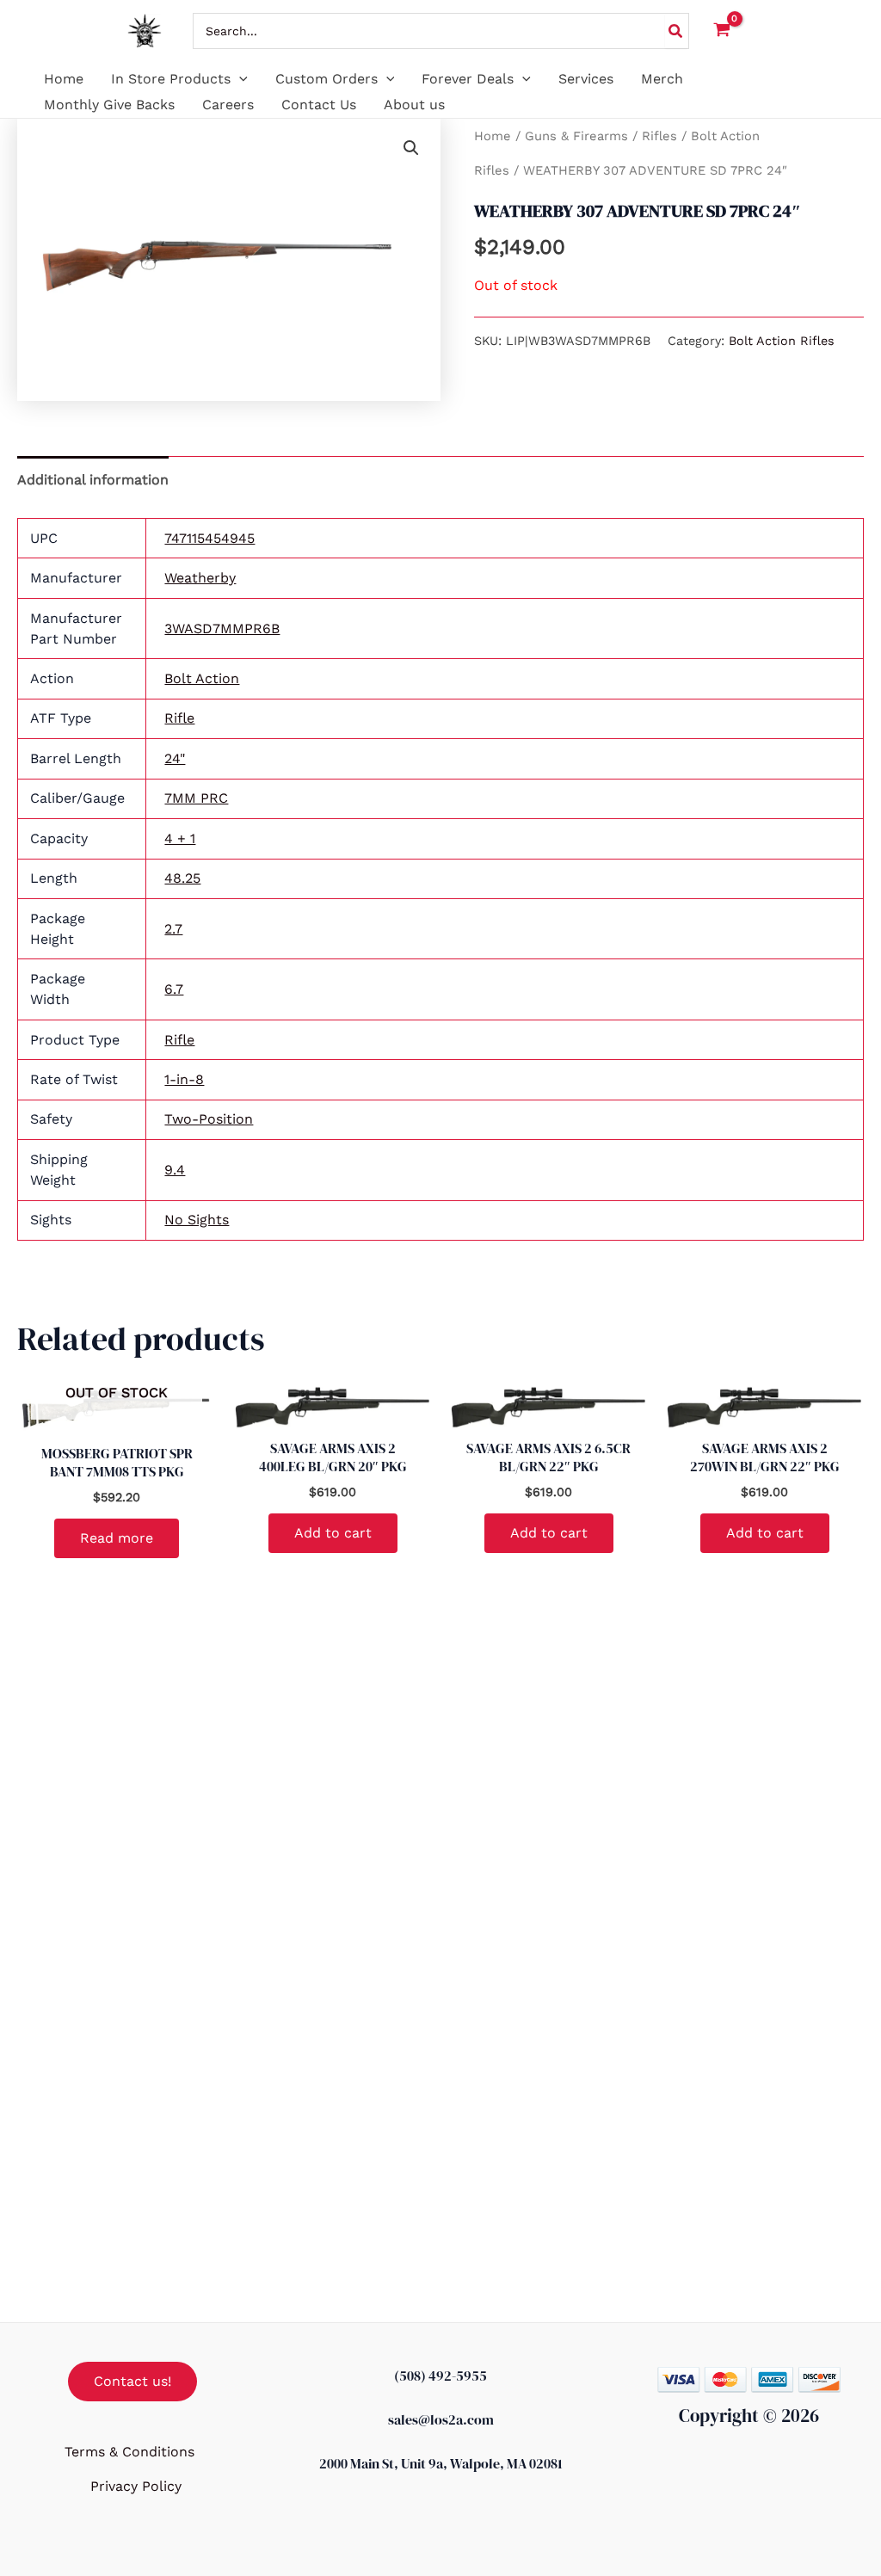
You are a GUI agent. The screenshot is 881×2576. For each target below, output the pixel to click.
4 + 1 (180, 838)
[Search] (676, 31)
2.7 (173, 929)
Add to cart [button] (333, 1533)
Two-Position (209, 1119)
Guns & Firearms (576, 136)
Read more (117, 1538)
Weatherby (200, 578)
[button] (239, 79)
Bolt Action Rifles (782, 341)
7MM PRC (196, 798)
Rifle (179, 718)
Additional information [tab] (93, 480)
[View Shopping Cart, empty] (722, 31)
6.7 (174, 989)
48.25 (182, 878)
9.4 (175, 1170)
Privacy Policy (136, 2486)
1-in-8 (184, 1079)
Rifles (659, 136)
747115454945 (209, 538)
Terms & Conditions (129, 2452)
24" (175, 758)
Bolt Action (202, 678)
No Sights (197, 1220)
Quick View (117, 1416)
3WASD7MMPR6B (222, 629)
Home (493, 136)
